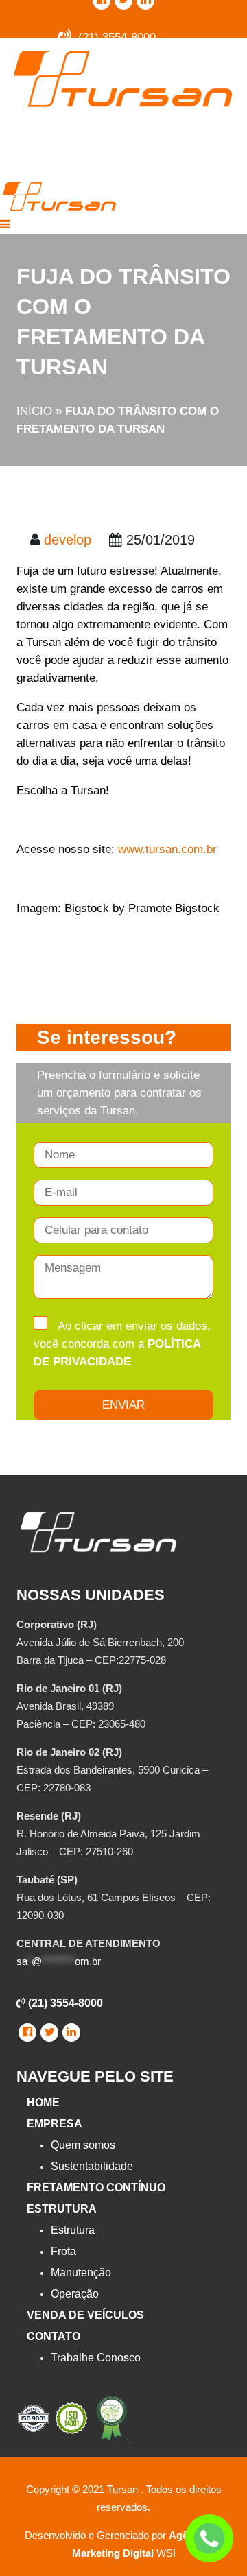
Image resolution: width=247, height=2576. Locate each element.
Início (34, 411)
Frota (63, 2251)
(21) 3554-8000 (64, 2003)
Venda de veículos (85, 2315)
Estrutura (62, 2209)
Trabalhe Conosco (96, 2358)
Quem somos (83, 2145)
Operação (75, 2294)
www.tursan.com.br (167, 849)
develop (68, 540)
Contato (54, 2336)
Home (43, 2102)
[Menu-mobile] (5, 225)
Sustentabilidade (92, 2166)
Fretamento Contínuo (96, 2187)
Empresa (55, 2124)
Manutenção (81, 2273)
